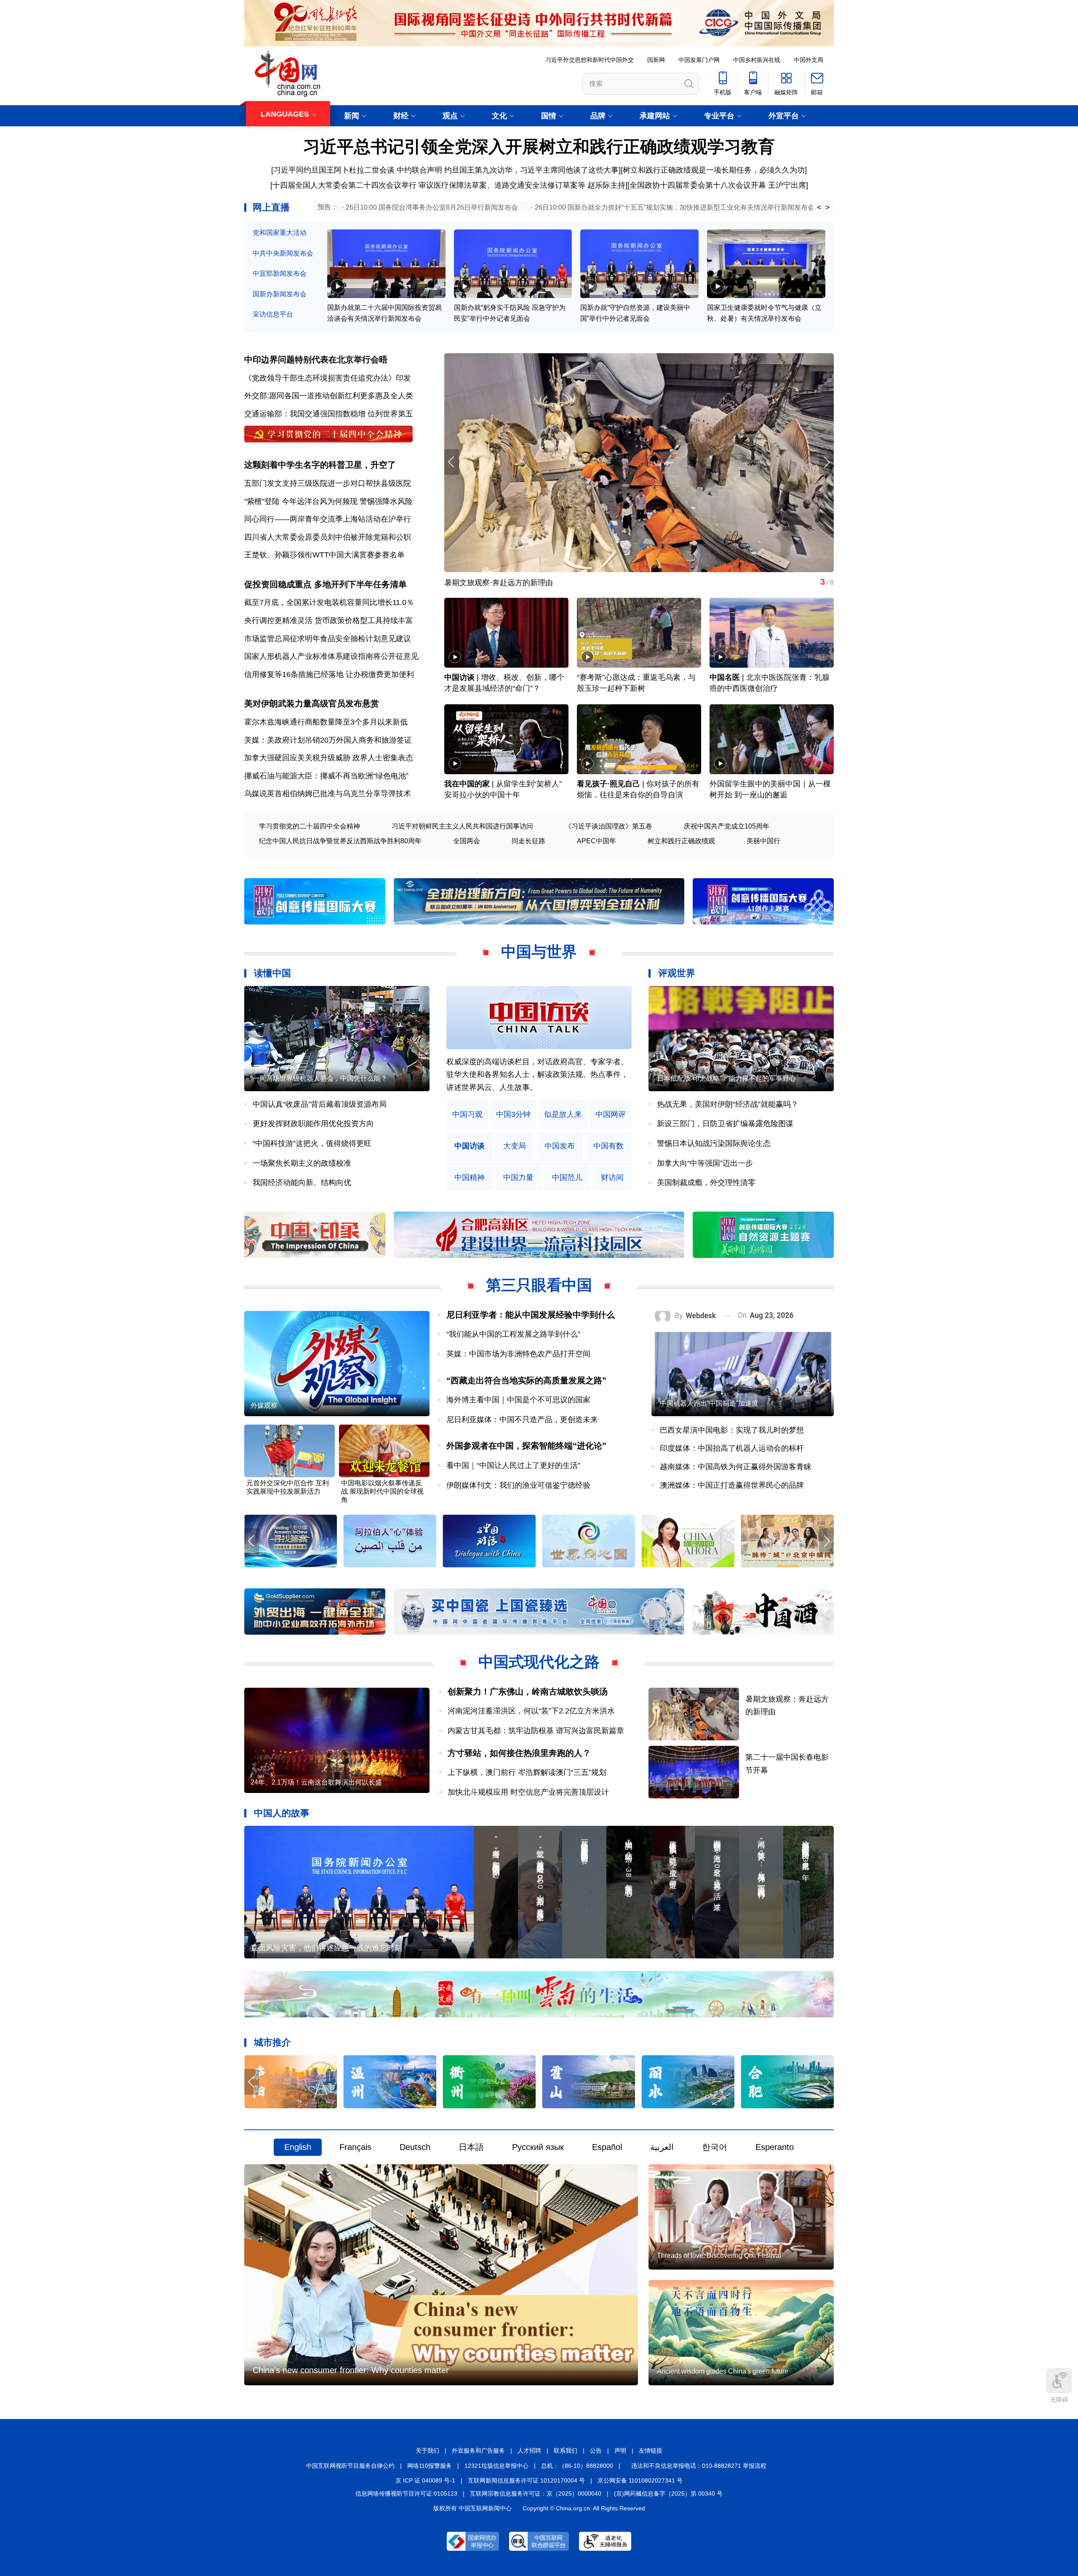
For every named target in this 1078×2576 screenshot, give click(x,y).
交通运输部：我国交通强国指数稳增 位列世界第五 (329, 414)
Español (607, 2147)
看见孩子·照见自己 (608, 784)
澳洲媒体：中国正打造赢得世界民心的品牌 (732, 1485)
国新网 (656, 60)
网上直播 (271, 207)
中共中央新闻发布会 (283, 253)
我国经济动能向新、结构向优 (302, 1183)
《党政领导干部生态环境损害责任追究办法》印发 (328, 378)
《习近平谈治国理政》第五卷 (608, 826)
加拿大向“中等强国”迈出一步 (705, 1163)
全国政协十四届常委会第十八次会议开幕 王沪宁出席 (718, 185)
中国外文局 (808, 60)
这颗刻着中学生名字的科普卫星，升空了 (320, 465)
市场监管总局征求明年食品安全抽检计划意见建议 (328, 639)
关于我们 (427, 2451)
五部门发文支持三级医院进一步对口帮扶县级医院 (328, 483)
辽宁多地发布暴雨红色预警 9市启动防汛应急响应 (527, 583)
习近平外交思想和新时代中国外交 (590, 60)
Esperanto (775, 2147)
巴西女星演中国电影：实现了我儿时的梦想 (732, 1430)
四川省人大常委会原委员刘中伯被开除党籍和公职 (328, 537)
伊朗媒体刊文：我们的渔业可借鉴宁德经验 (518, 1485)
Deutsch (415, 2147)
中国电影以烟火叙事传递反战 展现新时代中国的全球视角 (382, 1491)
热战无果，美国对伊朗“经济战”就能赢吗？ (728, 1104)
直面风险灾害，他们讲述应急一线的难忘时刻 (326, 1948)
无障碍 (1059, 2400)
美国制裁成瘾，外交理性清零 (706, 1183)
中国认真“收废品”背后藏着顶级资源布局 (320, 1104)
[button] (826, 462)
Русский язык (538, 2147)
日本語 (471, 2147)
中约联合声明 (419, 170)
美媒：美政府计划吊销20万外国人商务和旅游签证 (328, 740)
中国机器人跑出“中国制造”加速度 (709, 1403)
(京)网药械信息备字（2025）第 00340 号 (668, 2493)
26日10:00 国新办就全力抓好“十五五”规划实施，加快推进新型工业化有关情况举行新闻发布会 (675, 207)
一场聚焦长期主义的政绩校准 (302, 1163)
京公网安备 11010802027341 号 (640, 2480)
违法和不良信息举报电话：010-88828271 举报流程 (699, 2466)
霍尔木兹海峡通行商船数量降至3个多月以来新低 (326, 722)
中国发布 (560, 1146)
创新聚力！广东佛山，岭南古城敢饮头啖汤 (528, 1692)
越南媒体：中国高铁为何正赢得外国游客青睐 (736, 1467)
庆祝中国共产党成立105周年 (727, 826)
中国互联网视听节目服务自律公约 (350, 2466)
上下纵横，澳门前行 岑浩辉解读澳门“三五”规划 (527, 1772)
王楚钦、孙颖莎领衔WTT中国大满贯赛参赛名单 (324, 555)
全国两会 (467, 841)
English (298, 2147)
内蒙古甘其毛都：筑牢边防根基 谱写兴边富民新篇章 (536, 1731)
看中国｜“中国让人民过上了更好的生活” (513, 1465)
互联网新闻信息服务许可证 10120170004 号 (526, 2480)
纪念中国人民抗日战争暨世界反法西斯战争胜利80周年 (340, 841)
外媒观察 (264, 1405)
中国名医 (725, 677)
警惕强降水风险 (386, 501)
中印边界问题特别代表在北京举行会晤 (316, 360)
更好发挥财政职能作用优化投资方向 (313, 1124)
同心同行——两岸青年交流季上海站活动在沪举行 (328, 519)
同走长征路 (528, 841)
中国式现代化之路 (539, 1662)
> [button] (828, 208)
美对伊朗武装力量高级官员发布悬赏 (312, 703)
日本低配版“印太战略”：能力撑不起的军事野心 (726, 1078)
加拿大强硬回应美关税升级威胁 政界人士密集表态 (329, 758)
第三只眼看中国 (539, 1285)
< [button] (819, 208)
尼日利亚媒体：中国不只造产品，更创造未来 (522, 1420)
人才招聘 (529, 2451)
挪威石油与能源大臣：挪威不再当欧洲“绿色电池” (326, 776)
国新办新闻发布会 (280, 294)
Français (355, 2147)
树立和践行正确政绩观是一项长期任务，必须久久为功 (714, 170)
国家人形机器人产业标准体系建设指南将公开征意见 (331, 656)
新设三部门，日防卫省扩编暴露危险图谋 (725, 1124)
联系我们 (566, 2451)
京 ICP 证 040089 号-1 (425, 2480)
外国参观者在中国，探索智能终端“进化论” (526, 1446)
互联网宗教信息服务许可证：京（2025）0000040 (536, 2493)
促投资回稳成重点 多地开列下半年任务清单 (326, 584)
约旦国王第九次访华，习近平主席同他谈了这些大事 (531, 170)
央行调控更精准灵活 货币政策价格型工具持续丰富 (329, 621)
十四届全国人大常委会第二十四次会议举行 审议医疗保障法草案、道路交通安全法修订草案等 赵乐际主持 (449, 185)
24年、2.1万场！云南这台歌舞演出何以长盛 (316, 1782)
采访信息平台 (273, 314)
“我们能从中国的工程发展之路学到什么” (513, 1334)
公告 (596, 2451)
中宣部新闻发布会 (280, 273)
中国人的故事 (282, 1813)
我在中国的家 (467, 784)
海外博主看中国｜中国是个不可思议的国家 (518, 1400)
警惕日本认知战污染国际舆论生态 (714, 1143)
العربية (662, 2147)
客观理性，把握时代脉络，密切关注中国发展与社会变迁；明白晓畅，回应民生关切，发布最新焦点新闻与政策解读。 (537, 1075)
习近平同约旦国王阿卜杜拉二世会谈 (334, 170)
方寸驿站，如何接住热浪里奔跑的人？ (519, 1753)
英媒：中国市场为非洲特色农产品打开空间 (518, 1354)
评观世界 (677, 973)
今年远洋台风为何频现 (320, 501)
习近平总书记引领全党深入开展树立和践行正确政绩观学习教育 (539, 147)
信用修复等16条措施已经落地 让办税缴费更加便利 (329, 674)
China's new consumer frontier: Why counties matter (351, 2370)
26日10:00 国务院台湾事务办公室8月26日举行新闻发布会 (432, 207)
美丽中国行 (763, 841)
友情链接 (651, 2451)
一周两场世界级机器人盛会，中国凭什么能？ (320, 1078)
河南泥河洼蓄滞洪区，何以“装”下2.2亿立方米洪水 (531, 1711)
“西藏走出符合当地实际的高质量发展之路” (526, 1380)
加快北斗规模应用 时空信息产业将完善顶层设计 (528, 1792)
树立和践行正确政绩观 (681, 841)
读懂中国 (272, 973)
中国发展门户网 (699, 60)
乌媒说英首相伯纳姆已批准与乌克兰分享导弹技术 (328, 794)
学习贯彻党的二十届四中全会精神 (310, 826)
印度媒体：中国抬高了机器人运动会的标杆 (732, 1448)
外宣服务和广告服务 (478, 2451)
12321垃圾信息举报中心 (496, 2466)
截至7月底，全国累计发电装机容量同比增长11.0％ (329, 602)
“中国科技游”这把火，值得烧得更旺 (312, 1143)
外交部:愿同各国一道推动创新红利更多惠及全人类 (329, 396)
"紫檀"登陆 (262, 501)
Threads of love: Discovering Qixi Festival (719, 2255)
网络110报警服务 (430, 2466)
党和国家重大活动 (280, 233)
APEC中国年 (596, 841)
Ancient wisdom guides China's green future (723, 2371)
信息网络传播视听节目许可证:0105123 (406, 2493)
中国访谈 (459, 677)
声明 (620, 2451)
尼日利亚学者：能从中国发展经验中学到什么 (531, 1315)
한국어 (715, 2147)
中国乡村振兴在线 (757, 60)
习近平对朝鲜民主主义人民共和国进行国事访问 (462, 826)
